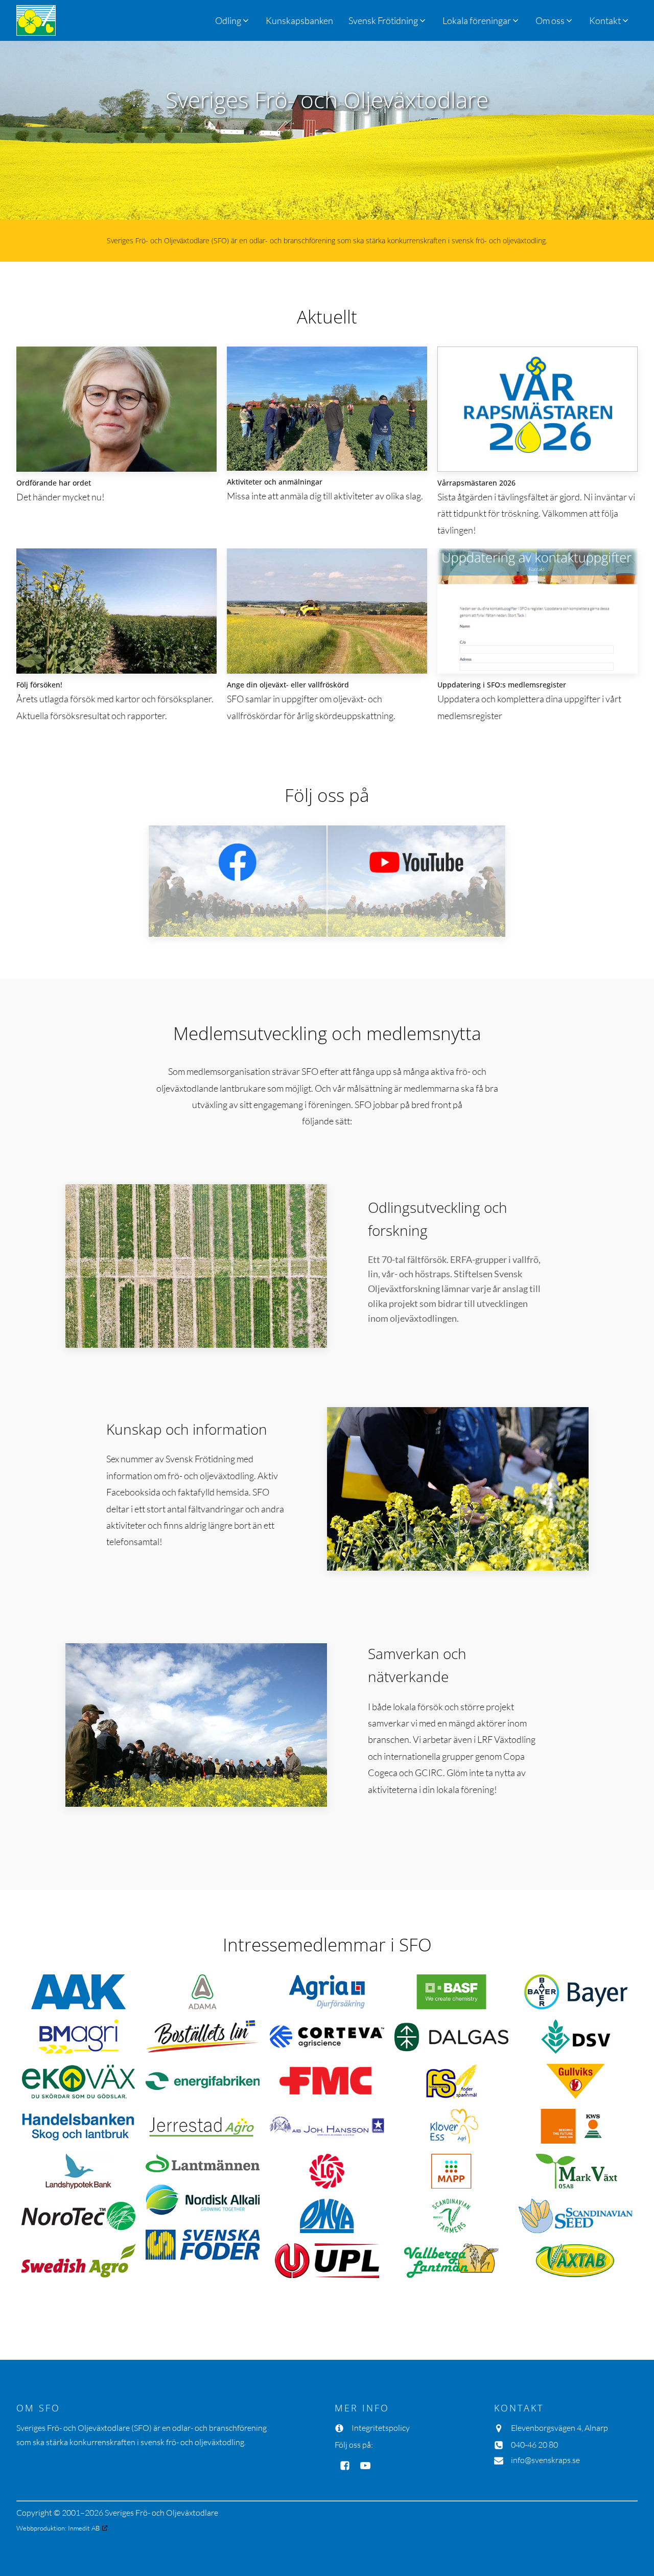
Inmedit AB (84, 2528)
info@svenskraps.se (545, 2460)
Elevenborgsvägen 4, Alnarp (559, 2428)
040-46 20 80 (534, 2445)
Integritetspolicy (381, 2428)
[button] (388, 20)
